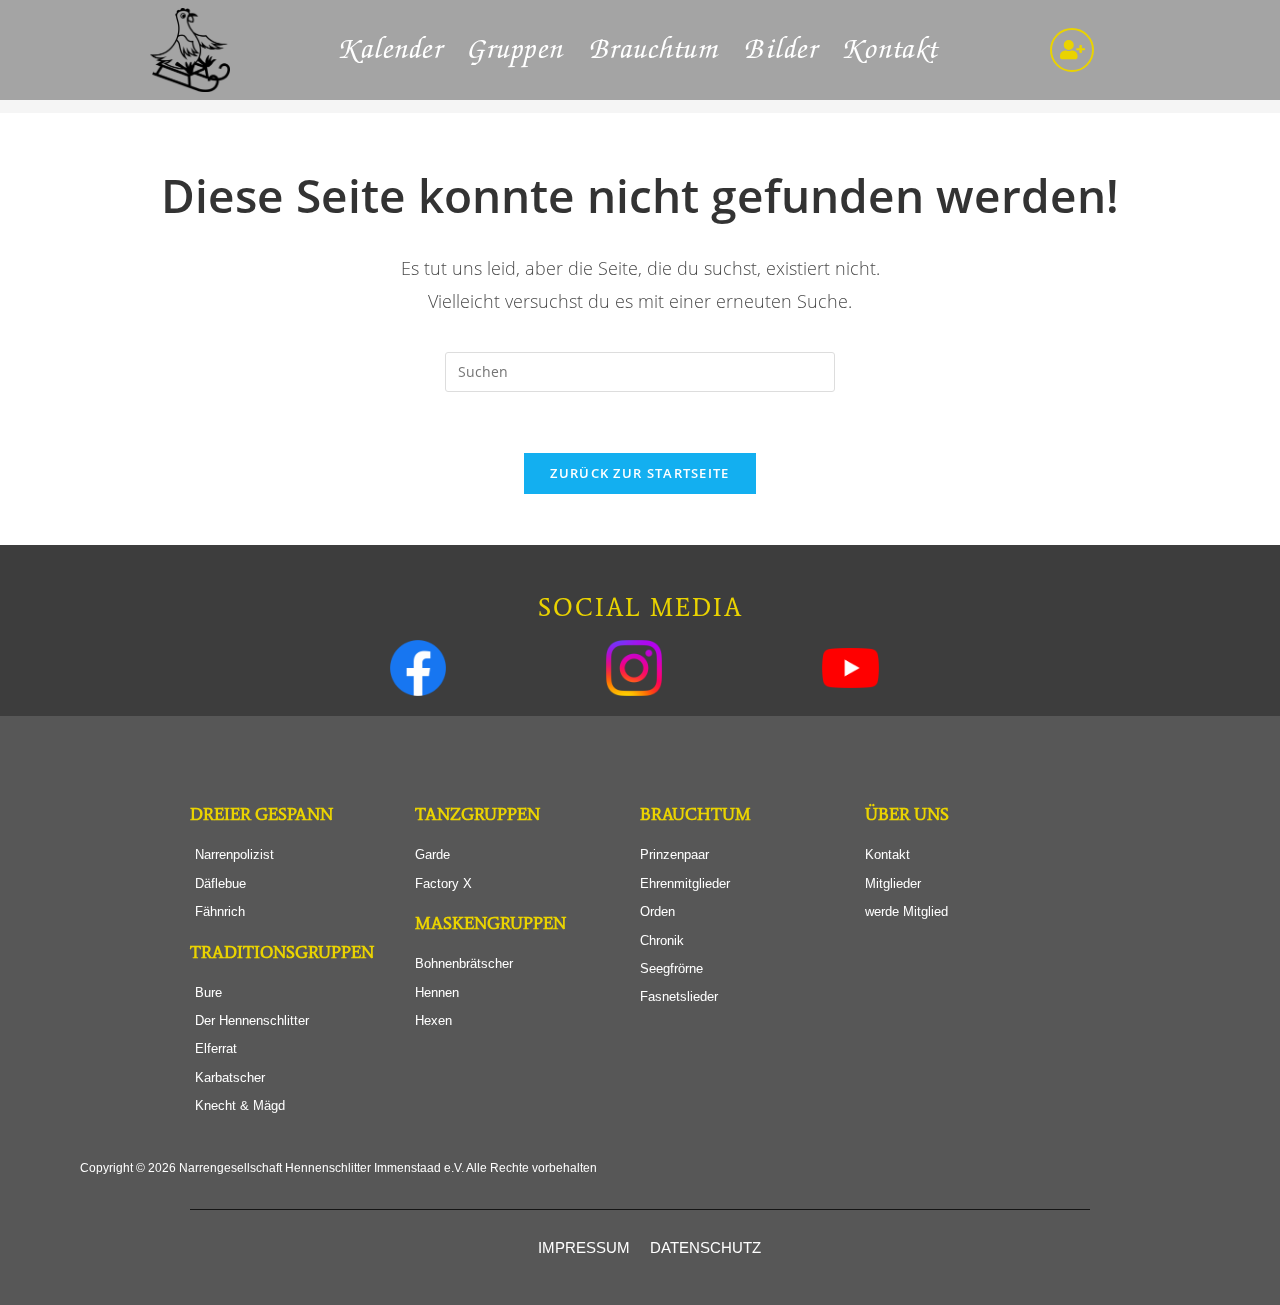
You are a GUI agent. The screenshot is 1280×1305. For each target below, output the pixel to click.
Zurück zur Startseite (639, 473)
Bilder (782, 50)
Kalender (392, 50)
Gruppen (517, 50)
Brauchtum (655, 50)
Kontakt (892, 50)
